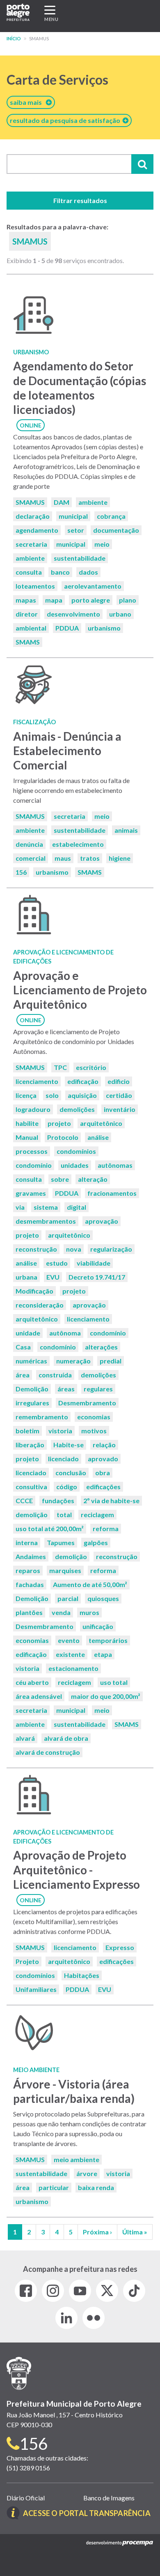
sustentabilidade (80, 558)
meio (102, 544)
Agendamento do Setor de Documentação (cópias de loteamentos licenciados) (80, 388)
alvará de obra (66, 1738)
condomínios (76, 1151)
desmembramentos (46, 1221)
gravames (31, 1193)
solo (52, 1095)
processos (32, 1151)
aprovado (103, 1459)
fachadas (30, 1584)
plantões (29, 1612)
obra (103, 1473)
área (23, 1375)
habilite (27, 1123)
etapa (103, 1654)
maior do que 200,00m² (106, 1696)
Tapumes (61, 1542)
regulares (98, 1389)
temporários (108, 1640)
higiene (120, 858)
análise (98, 1137)
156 (21, 872)
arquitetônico (101, 1123)
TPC (60, 1067)
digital (77, 1207)
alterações (101, 1347)
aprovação (102, 1221)
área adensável (39, 1696)
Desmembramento (87, 1403)
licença (26, 1095)
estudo (57, 1263)
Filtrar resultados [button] (80, 200)
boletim (27, 1431)
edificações (103, 1487)
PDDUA (67, 628)
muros (89, 1612)
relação (104, 1445)
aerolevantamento (93, 586)
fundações (58, 1501)
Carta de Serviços (57, 80)
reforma (106, 1528)
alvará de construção (48, 1752)
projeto (59, 1123)
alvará (25, 1738)
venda (61, 1612)
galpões (96, 1542)
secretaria (31, 544)
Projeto (27, 1961)
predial (111, 1361)
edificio (119, 1081)
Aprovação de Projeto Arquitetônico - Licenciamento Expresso (77, 1869)
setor (76, 530)
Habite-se (69, 1445)
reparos (28, 1570)
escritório (91, 1067)
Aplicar (142, 164)
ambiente (93, 502)
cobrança (111, 516)
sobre (60, 1179)
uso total (114, 1682)
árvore (87, 2173)
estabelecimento (78, 844)
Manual (27, 1137)
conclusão (71, 1473)
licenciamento (37, 1081)
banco (60, 572)
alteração (93, 1179)
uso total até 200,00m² (50, 1528)
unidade (28, 1333)
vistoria (60, 1431)
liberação (30, 1445)
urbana (26, 1277)
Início (14, 38)
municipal (73, 516)
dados (88, 572)
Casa (23, 1347)
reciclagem (97, 1514)
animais (126, 830)
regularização (111, 1249)
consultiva (31, 1487)
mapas (26, 600)
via (20, 1207)
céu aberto (32, 1682)
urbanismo (104, 628)
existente (70, 1654)
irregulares (32, 1403)
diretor (27, 614)
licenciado (63, 1459)
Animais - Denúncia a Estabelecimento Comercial (67, 751)
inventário (120, 1109)
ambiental (31, 628)
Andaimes (31, 1556)
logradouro (33, 1109)
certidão (119, 1095)
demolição (32, 1514)
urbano (120, 614)
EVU (53, 1277)
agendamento (37, 530)
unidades (75, 1165)
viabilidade (94, 1263)
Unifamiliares (36, 1989)
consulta (29, 572)
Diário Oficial (26, 2498)
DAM (62, 502)
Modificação (34, 1291)
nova (74, 1249)
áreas (66, 1389)
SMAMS (28, 642)
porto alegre (91, 600)
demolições (77, 1109)
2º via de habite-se (111, 1501)
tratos (90, 858)
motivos (94, 1431)
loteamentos (35, 586)
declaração (33, 516)
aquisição (82, 1095)
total (64, 1514)
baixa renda (96, 2187)
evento (69, 1640)
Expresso (120, 1947)
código (67, 1487)
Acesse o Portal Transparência (87, 2513)
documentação (116, 530)
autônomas (115, 1165)
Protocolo (63, 1137)
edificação (83, 1081)
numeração (73, 1361)
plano (128, 600)
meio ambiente (77, 2159)
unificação (98, 1626)
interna (27, 1542)
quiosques (103, 1598)
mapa (54, 600)
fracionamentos (112, 1193)
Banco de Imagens (109, 2498)
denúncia (29, 844)
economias (94, 1417)
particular (54, 2187)
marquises (65, 1570)
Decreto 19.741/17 (97, 1277)
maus (63, 858)
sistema (46, 1207)
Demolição (32, 1389)
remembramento (42, 1417)
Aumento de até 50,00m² (90, 1584)
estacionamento (73, 1668)
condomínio (34, 1165)
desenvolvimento (73, 614)
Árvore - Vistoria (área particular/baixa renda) (74, 2091)
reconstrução (36, 1249)
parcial (68, 1598)
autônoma (65, 1333)
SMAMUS (30, 502)
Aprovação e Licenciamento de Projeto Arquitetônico (80, 990)
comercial (31, 858)
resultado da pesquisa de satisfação (66, 120)
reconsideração (40, 1305)
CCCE (24, 1501)
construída (55, 1375)
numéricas (31, 1361)
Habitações (82, 1975)
